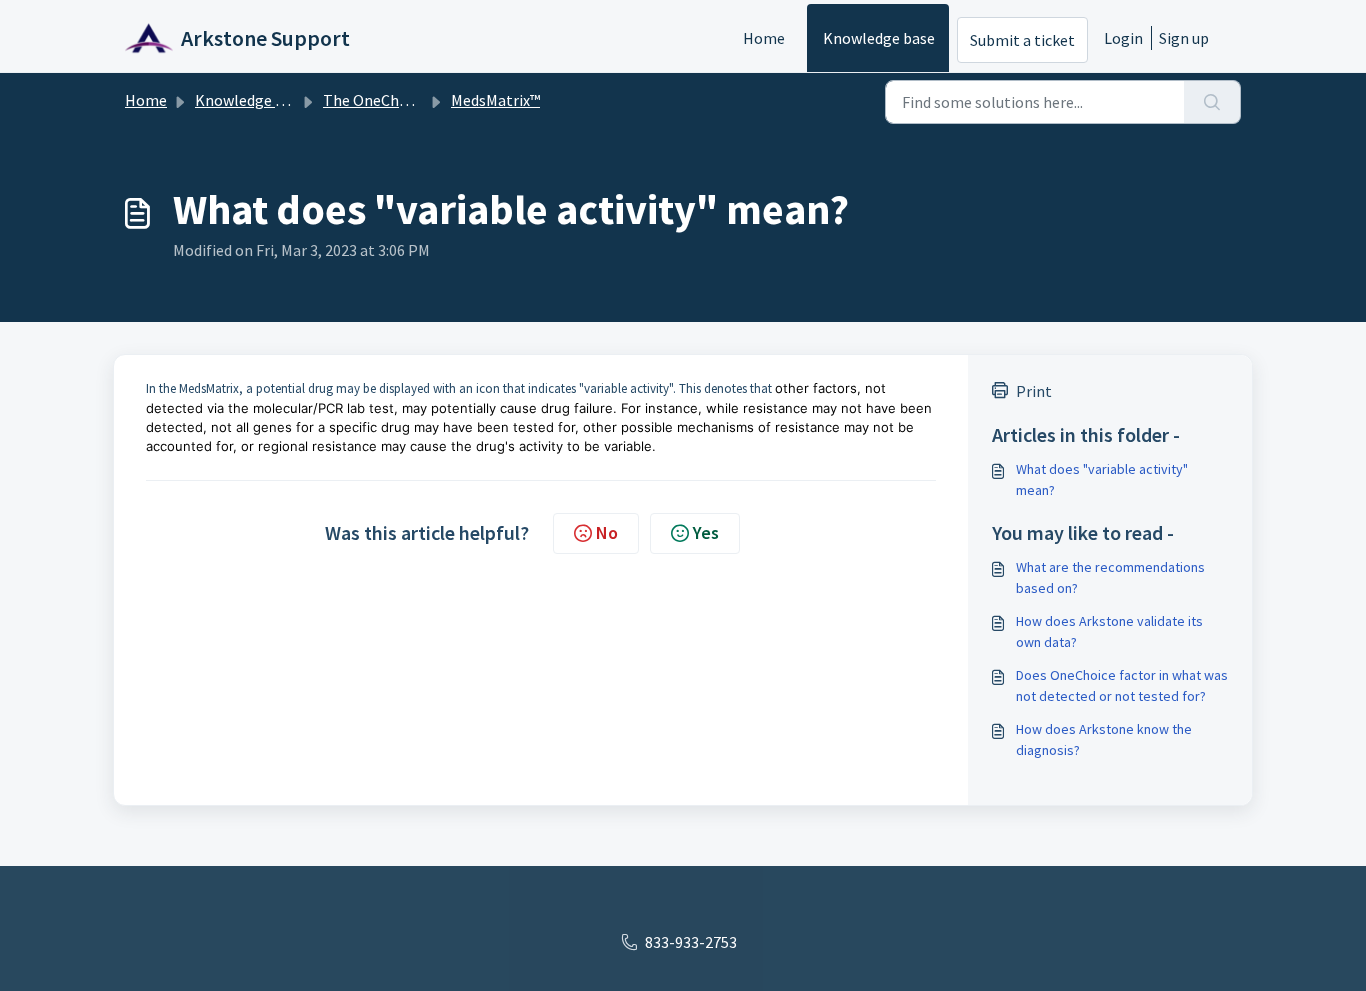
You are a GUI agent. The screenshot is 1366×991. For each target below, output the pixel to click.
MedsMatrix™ (495, 100)
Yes (706, 532)
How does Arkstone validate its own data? (1109, 631)
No (607, 532)
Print (1034, 391)
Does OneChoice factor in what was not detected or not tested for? (1122, 685)
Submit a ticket (1022, 40)
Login (1123, 38)
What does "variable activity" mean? (1102, 479)
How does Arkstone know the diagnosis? (1104, 739)
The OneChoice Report (401, 100)
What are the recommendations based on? (1110, 577)
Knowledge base (879, 38)
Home (764, 38)
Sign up (1184, 38)
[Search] (1212, 102)
